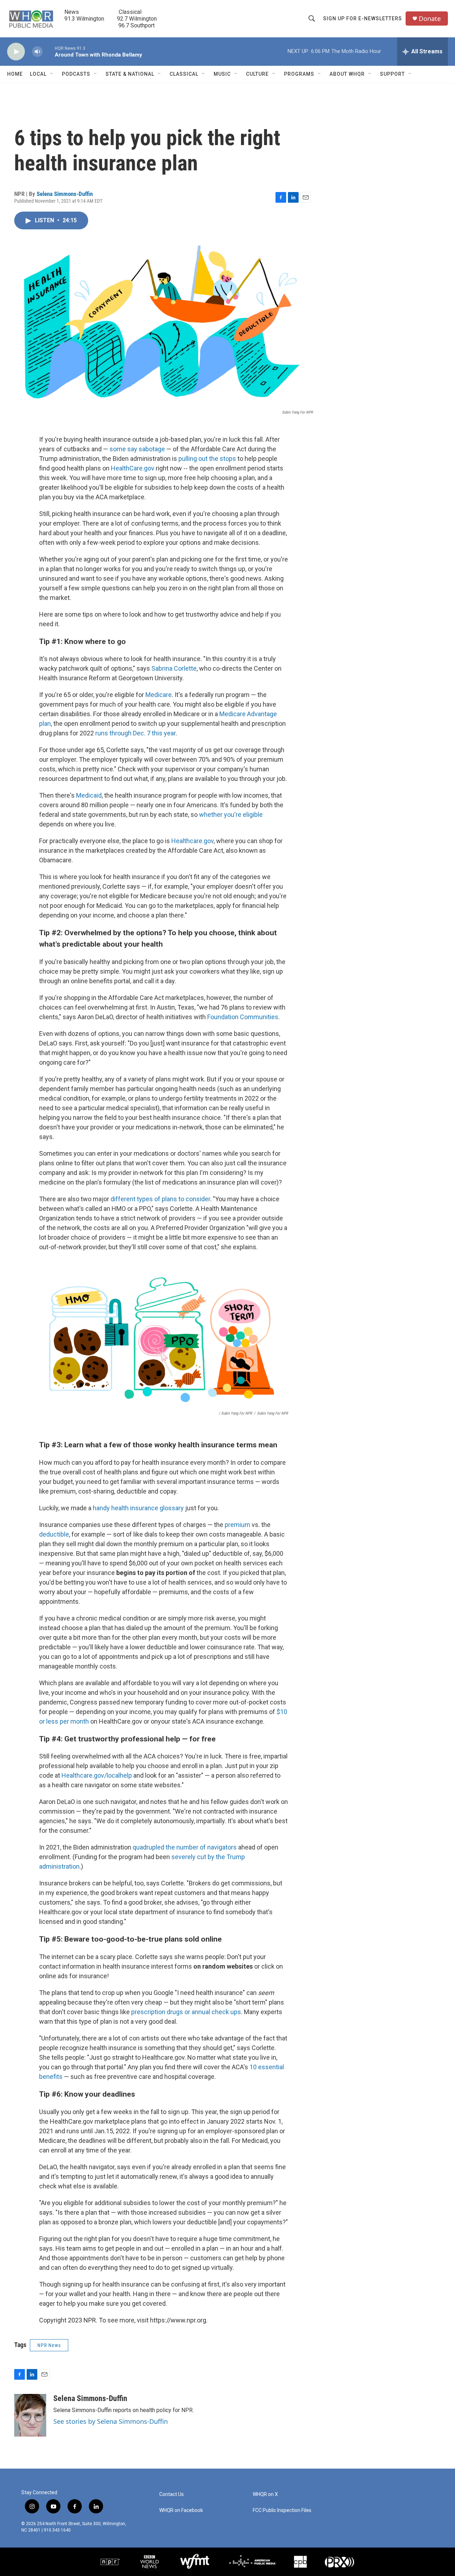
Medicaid (89, 795)
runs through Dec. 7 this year (135, 733)
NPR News (49, 2345)
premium (237, 1525)
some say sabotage (137, 449)
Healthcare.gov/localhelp (97, 1775)
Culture (257, 74)
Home (15, 74)
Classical (184, 74)
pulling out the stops (207, 459)
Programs (299, 74)
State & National (130, 74)
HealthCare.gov (133, 468)
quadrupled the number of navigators (185, 1847)
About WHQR (347, 74)
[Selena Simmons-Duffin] (30, 2415)
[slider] (49, 51)
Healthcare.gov (192, 841)
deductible (54, 1534)
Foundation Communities (243, 1017)
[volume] (37, 52)
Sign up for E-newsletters (363, 18)
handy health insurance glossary (138, 1508)
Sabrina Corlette (174, 668)
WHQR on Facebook (181, 2510)
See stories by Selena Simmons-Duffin (111, 2421)
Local (38, 74)
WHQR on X (265, 2494)
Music (222, 74)
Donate (430, 19)
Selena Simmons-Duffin (65, 194)
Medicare (159, 695)
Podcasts (76, 74)
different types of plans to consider (160, 1199)
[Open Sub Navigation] (52, 74)
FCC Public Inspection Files (282, 2510)
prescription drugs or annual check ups (186, 2012)
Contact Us (172, 2494)
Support (392, 74)
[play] (16, 52)
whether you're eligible (231, 815)
